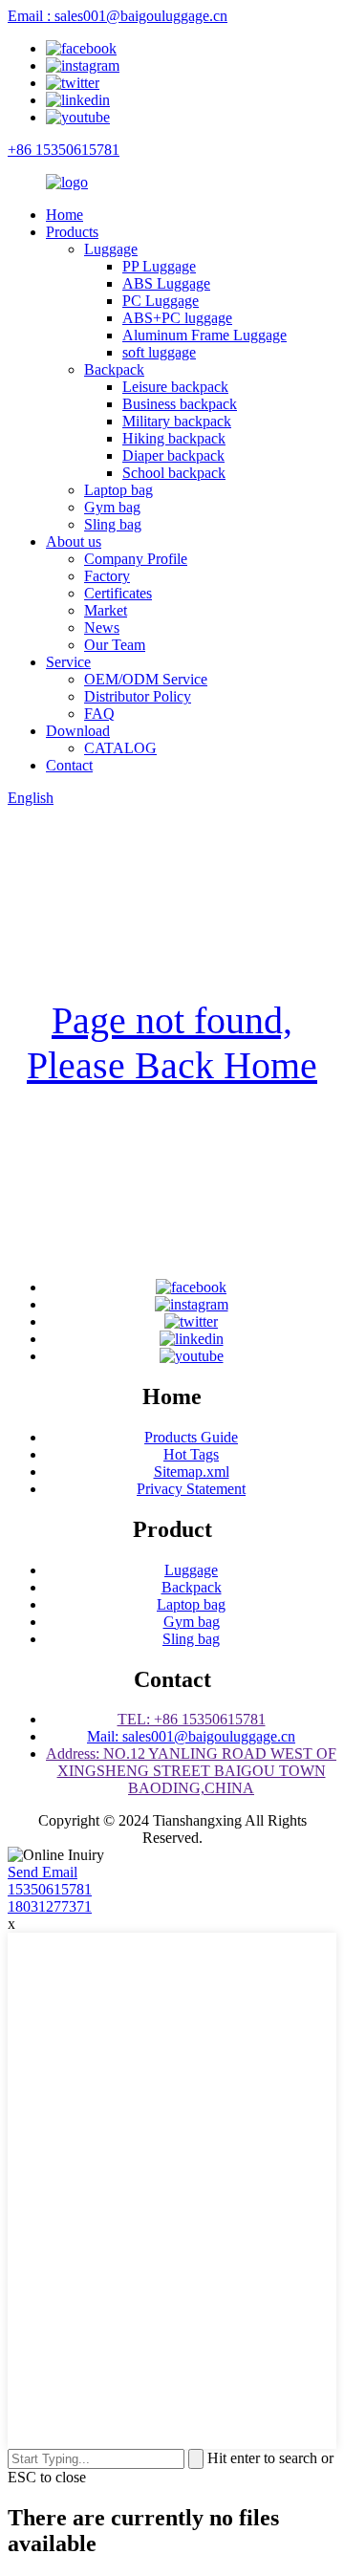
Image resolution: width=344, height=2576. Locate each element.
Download (78, 731)
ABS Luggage (166, 283)
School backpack (174, 473)
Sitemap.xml (192, 1472)
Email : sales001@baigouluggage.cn (118, 16)
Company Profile (136, 559)
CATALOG (120, 748)
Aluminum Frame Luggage (204, 335)
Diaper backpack (173, 455)
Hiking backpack (174, 438)
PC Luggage (161, 301)
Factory (107, 576)
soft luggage (159, 352)
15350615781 (50, 1889)
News (102, 628)
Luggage (111, 249)
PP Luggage (159, 266)
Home (64, 215)
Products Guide (191, 1437)
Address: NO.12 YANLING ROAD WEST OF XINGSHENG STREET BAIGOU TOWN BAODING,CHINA (191, 1771)
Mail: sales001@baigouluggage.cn (191, 1736)
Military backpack (177, 421)
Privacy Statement (191, 1489)
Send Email (43, 1872)
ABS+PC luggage (177, 318)
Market (106, 610)
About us (74, 541)
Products (72, 232)
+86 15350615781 (64, 150)
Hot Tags (191, 1454)
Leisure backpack (175, 387)
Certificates (118, 593)
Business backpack (180, 404)
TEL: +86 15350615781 (192, 1719)
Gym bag (112, 507)
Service (68, 662)
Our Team (115, 645)
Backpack (114, 369)
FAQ (99, 714)
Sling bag (113, 524)
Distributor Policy (138, 696)
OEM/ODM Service (146, 679)
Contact (69, 765)
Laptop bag (118, 490)
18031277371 (50, 1906)
